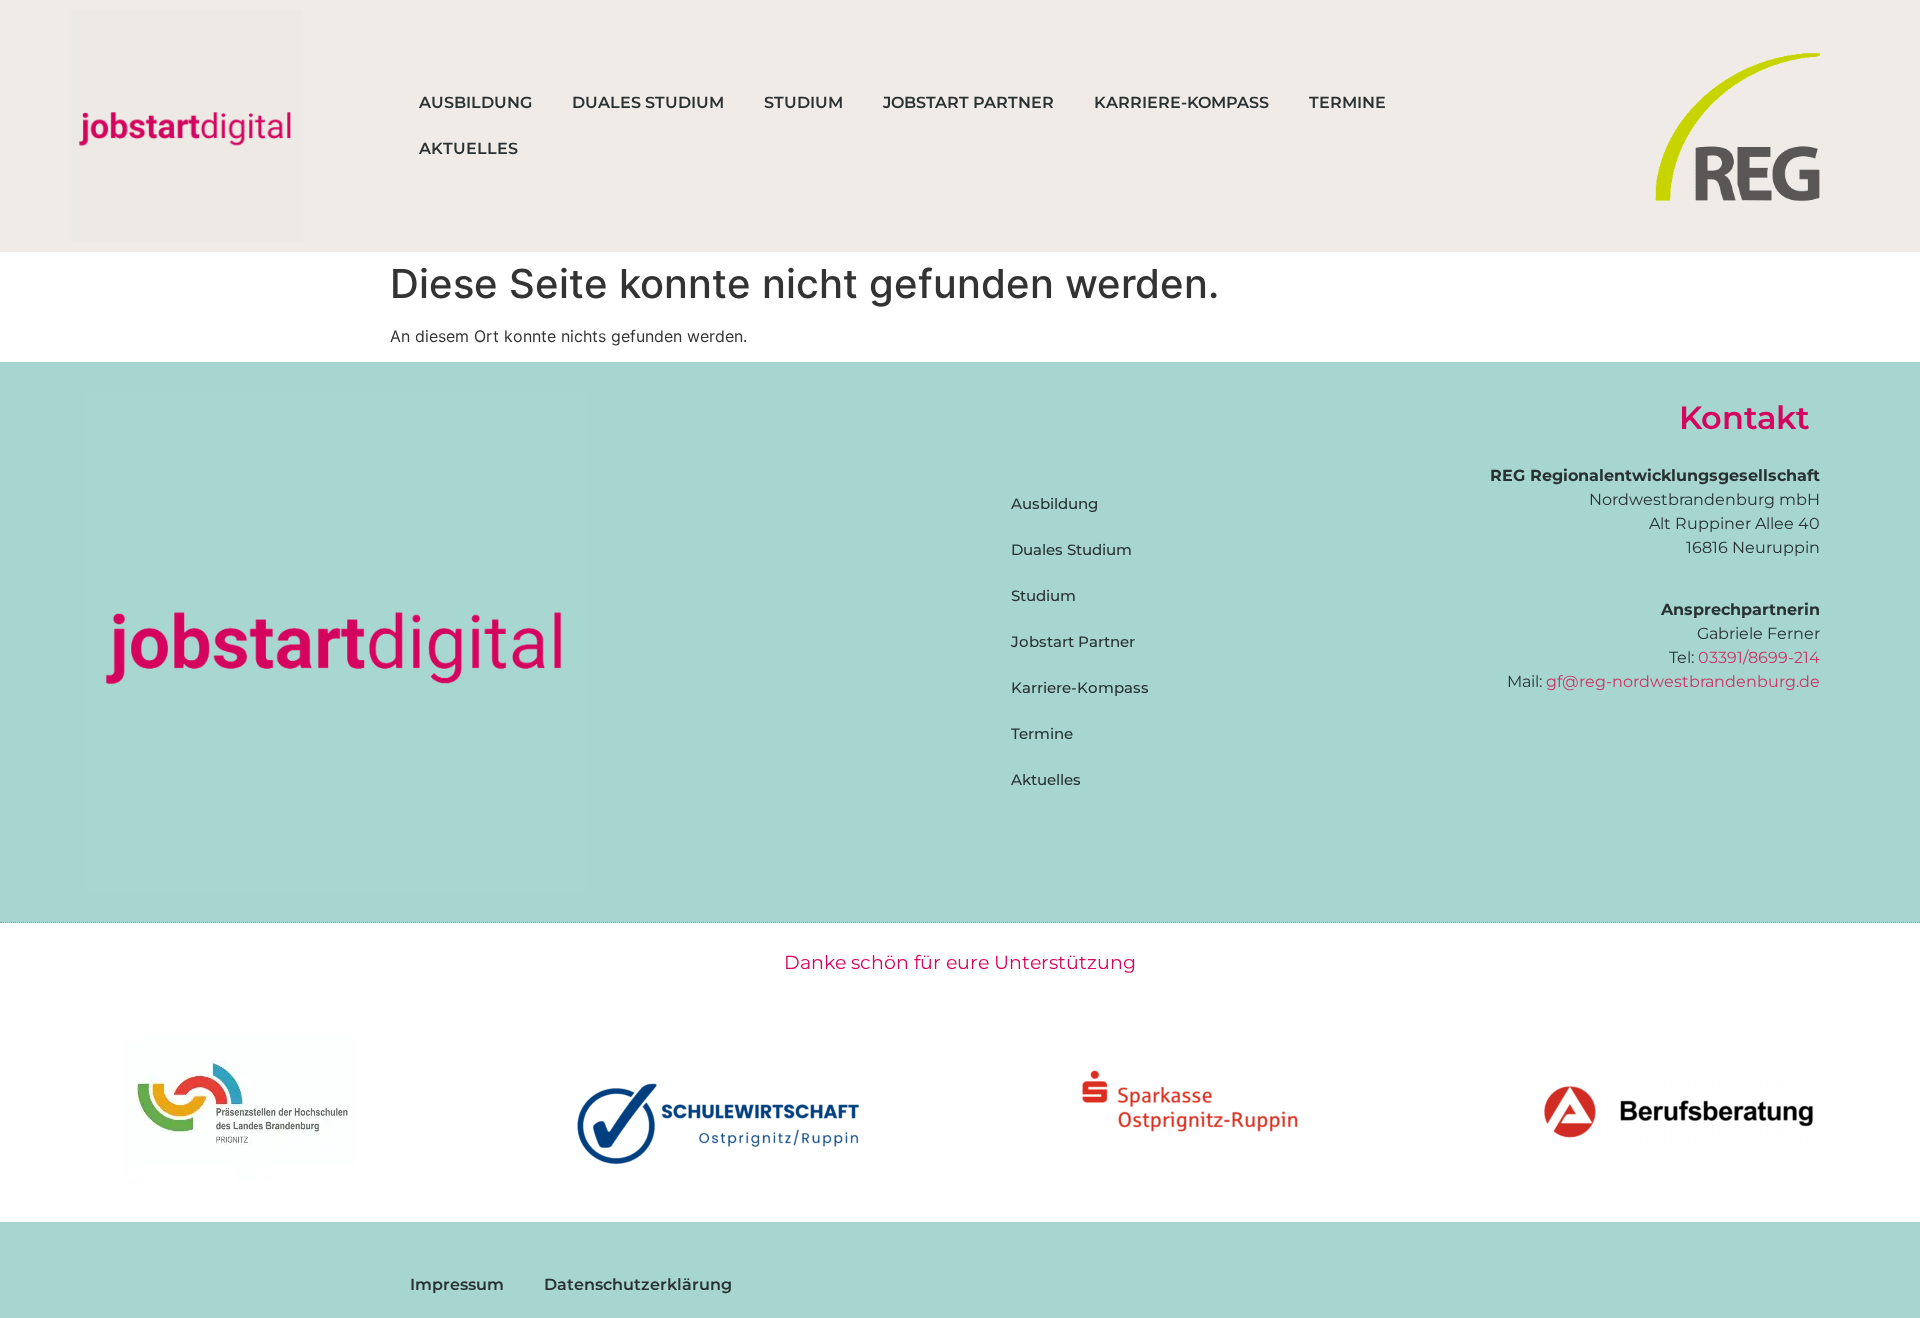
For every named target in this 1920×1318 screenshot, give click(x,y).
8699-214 (1784, 657)
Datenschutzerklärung (638, 1284)
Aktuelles (468, 148)
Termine (1347, 102)
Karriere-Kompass (1181, 102)
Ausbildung (475, 102)
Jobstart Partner (968, 102)
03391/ (1723, 657)
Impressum (457, 1284)
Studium (803, 102)
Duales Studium (648, 102)
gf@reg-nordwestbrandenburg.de (1683, 681)
